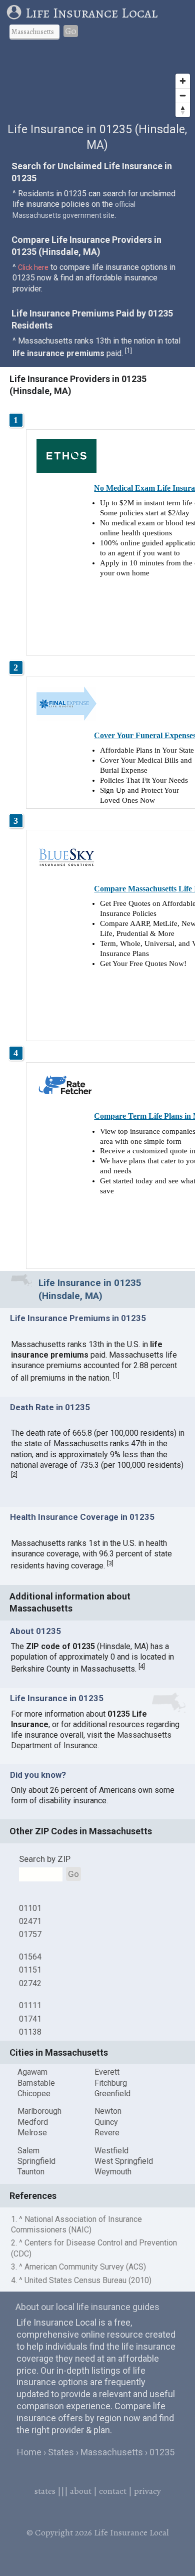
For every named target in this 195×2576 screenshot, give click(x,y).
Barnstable (36, 2083)
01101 (30, 1908)
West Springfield (124, 2161)
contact (113, 2491)
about (81, 2491)
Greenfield (112, 2094)
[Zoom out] (183, 95)
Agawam (32, 2072)
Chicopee (34, 2094)
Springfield (36, 2161)
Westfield (111, 2151)
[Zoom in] (183, 81)
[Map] (97, 85)
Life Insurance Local (91, 13)
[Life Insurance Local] (16, 13)
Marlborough (39, 2111)
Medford (33, 2122)
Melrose (32, 2133)
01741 (30, 2019)
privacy (147, 2491)
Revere (107, 2133)
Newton (108, 2111)
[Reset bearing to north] (183, 110)
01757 (30, 1934)
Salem (28, 2151)
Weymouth (113, 2172)
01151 (30, 1970)
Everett (107, 2072)
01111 (30, 2005)
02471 (30, 1921)
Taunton (31, 2172)
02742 (30, 1983)
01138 (30, 2032)
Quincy (106, 2122)
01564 (30, 1957)
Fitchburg (111, 2083)
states (45, 2491)
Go (71, 31)
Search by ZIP (45, 1859)
